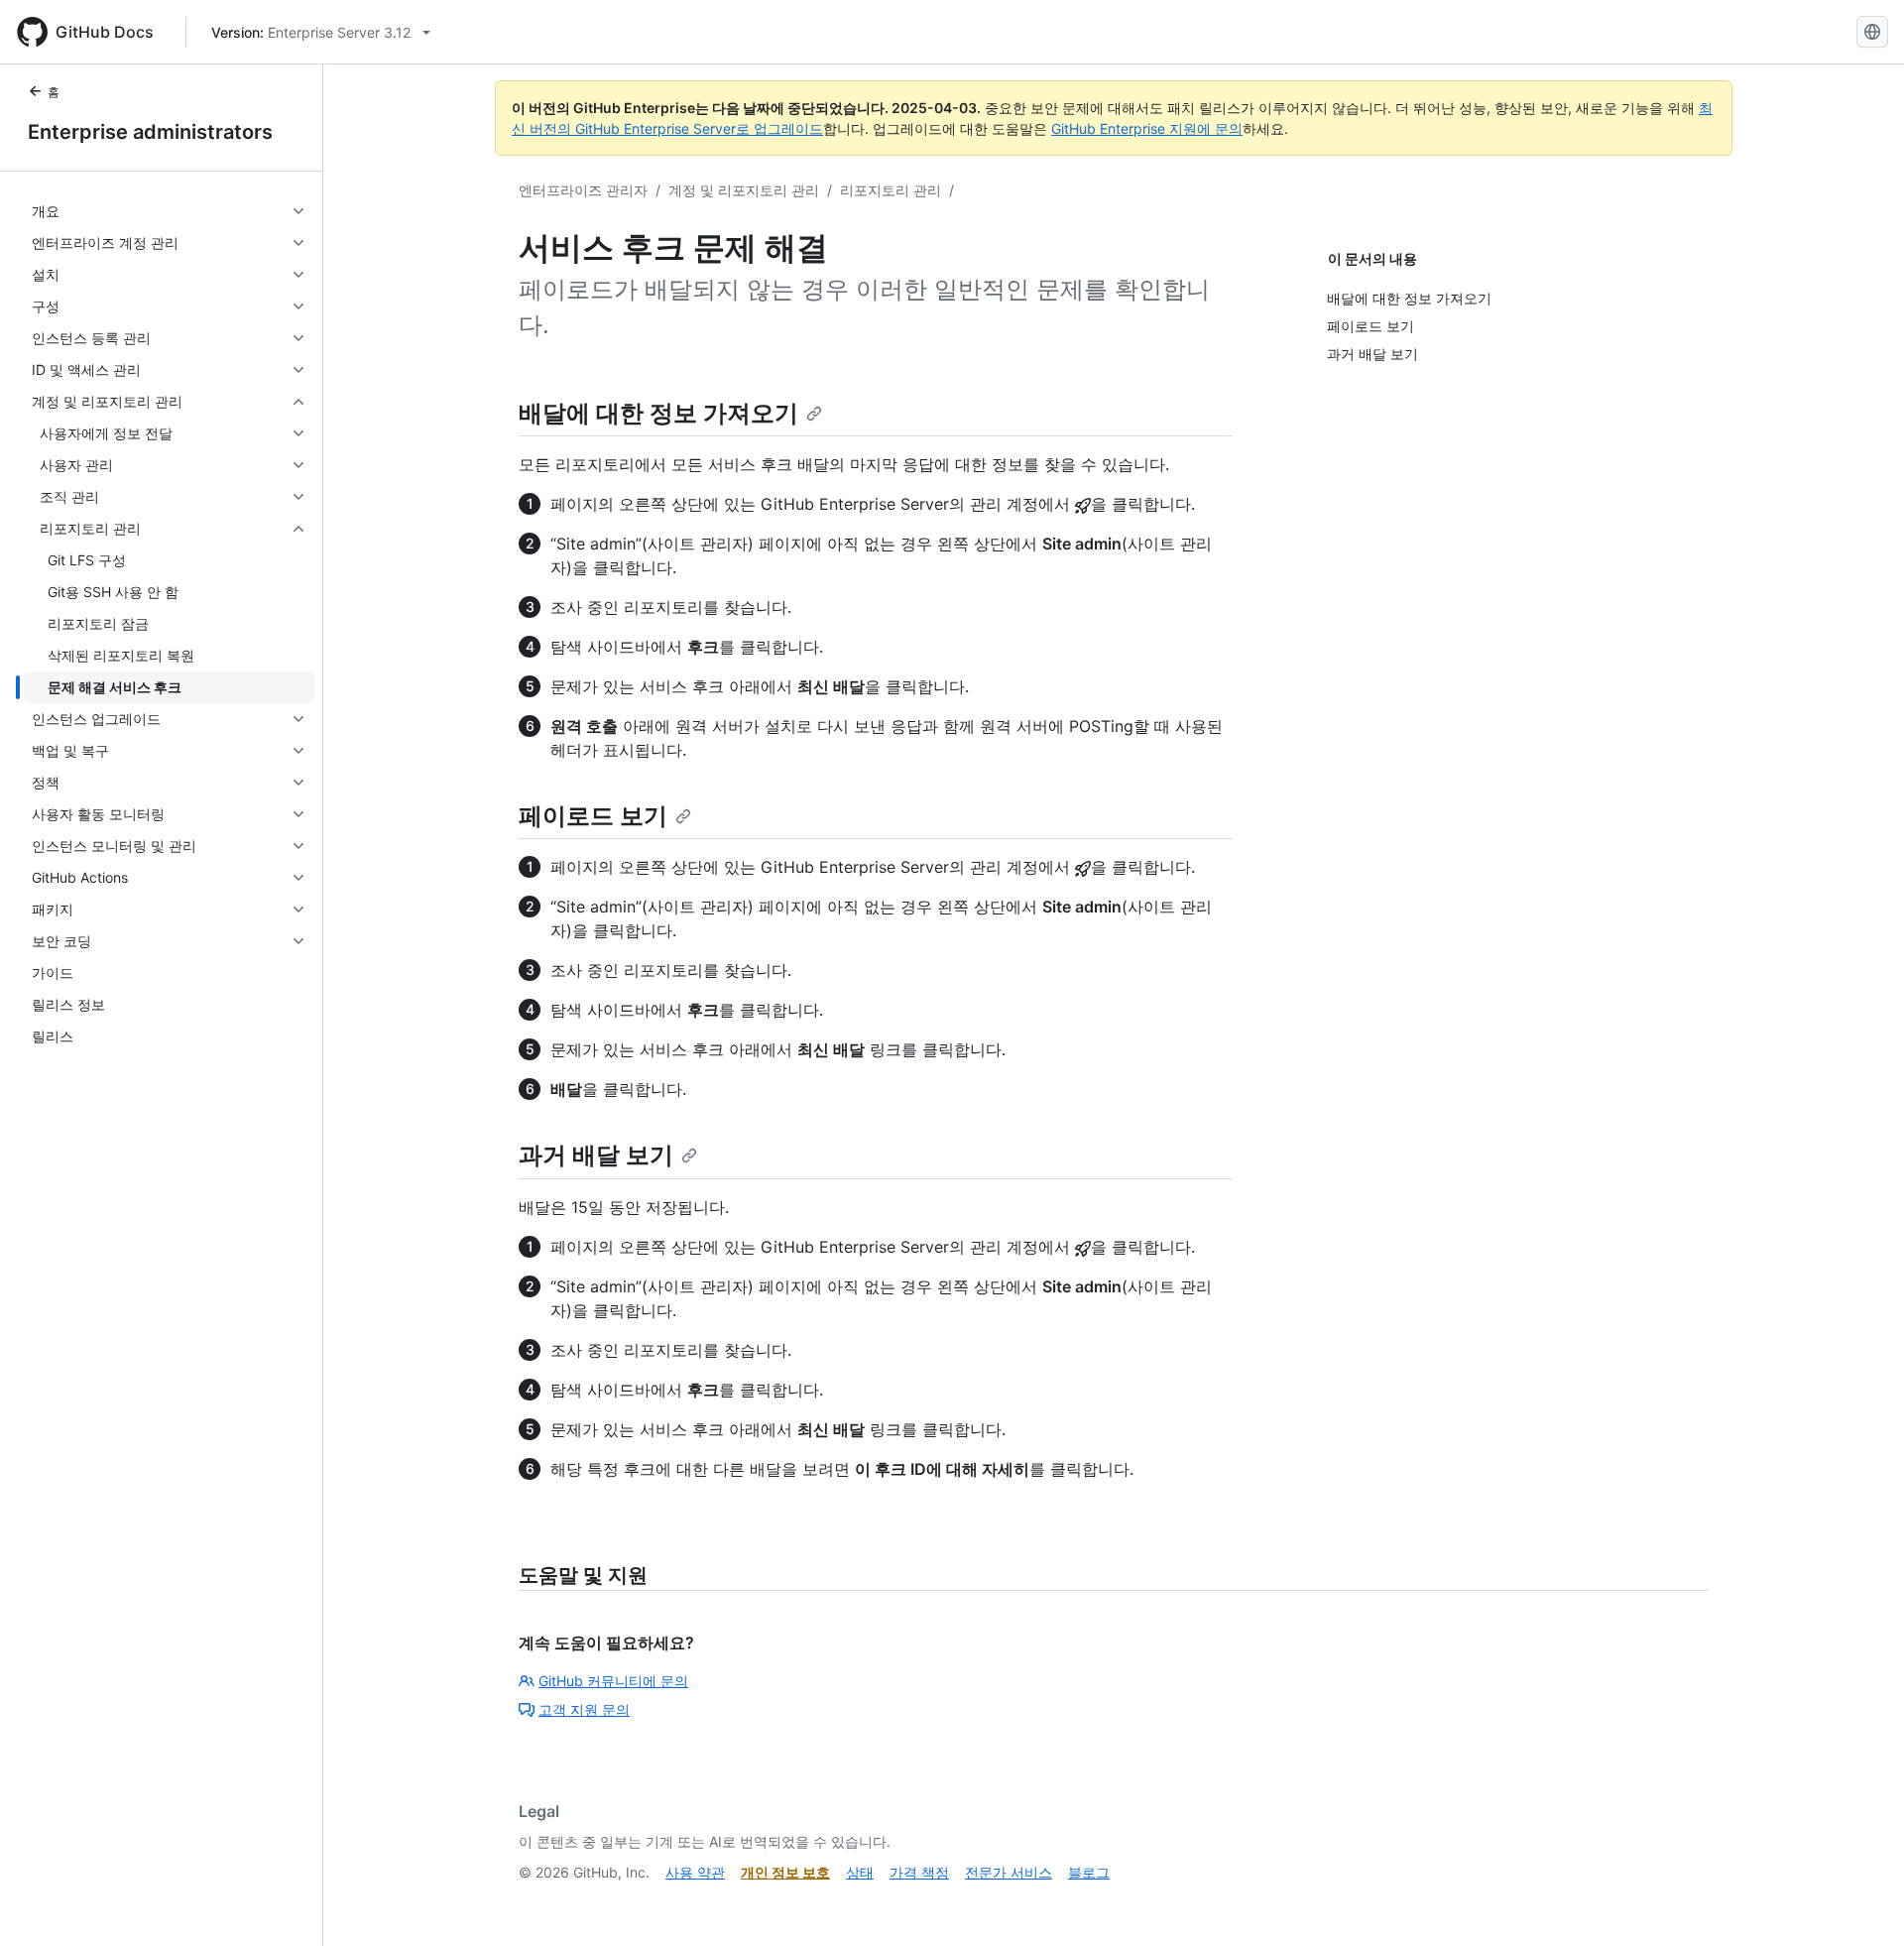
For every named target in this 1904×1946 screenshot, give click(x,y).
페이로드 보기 (593, 816)
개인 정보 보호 (785, 1872)
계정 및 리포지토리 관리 (744, 190)
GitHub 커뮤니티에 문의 (613, 1681)
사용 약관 (695, 1872)
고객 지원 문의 (584, 1709)
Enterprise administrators (150, 132)
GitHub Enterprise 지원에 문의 (1147, 128)
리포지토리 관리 (891, 190)
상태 (860, 1872)
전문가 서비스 (1009, 1872)
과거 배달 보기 (596, 1155)
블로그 (1089, 1872)
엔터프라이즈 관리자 (583, 190)
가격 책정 (919, 1872)
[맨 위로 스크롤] (1860, 1902)
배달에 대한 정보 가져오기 (658, 413)
